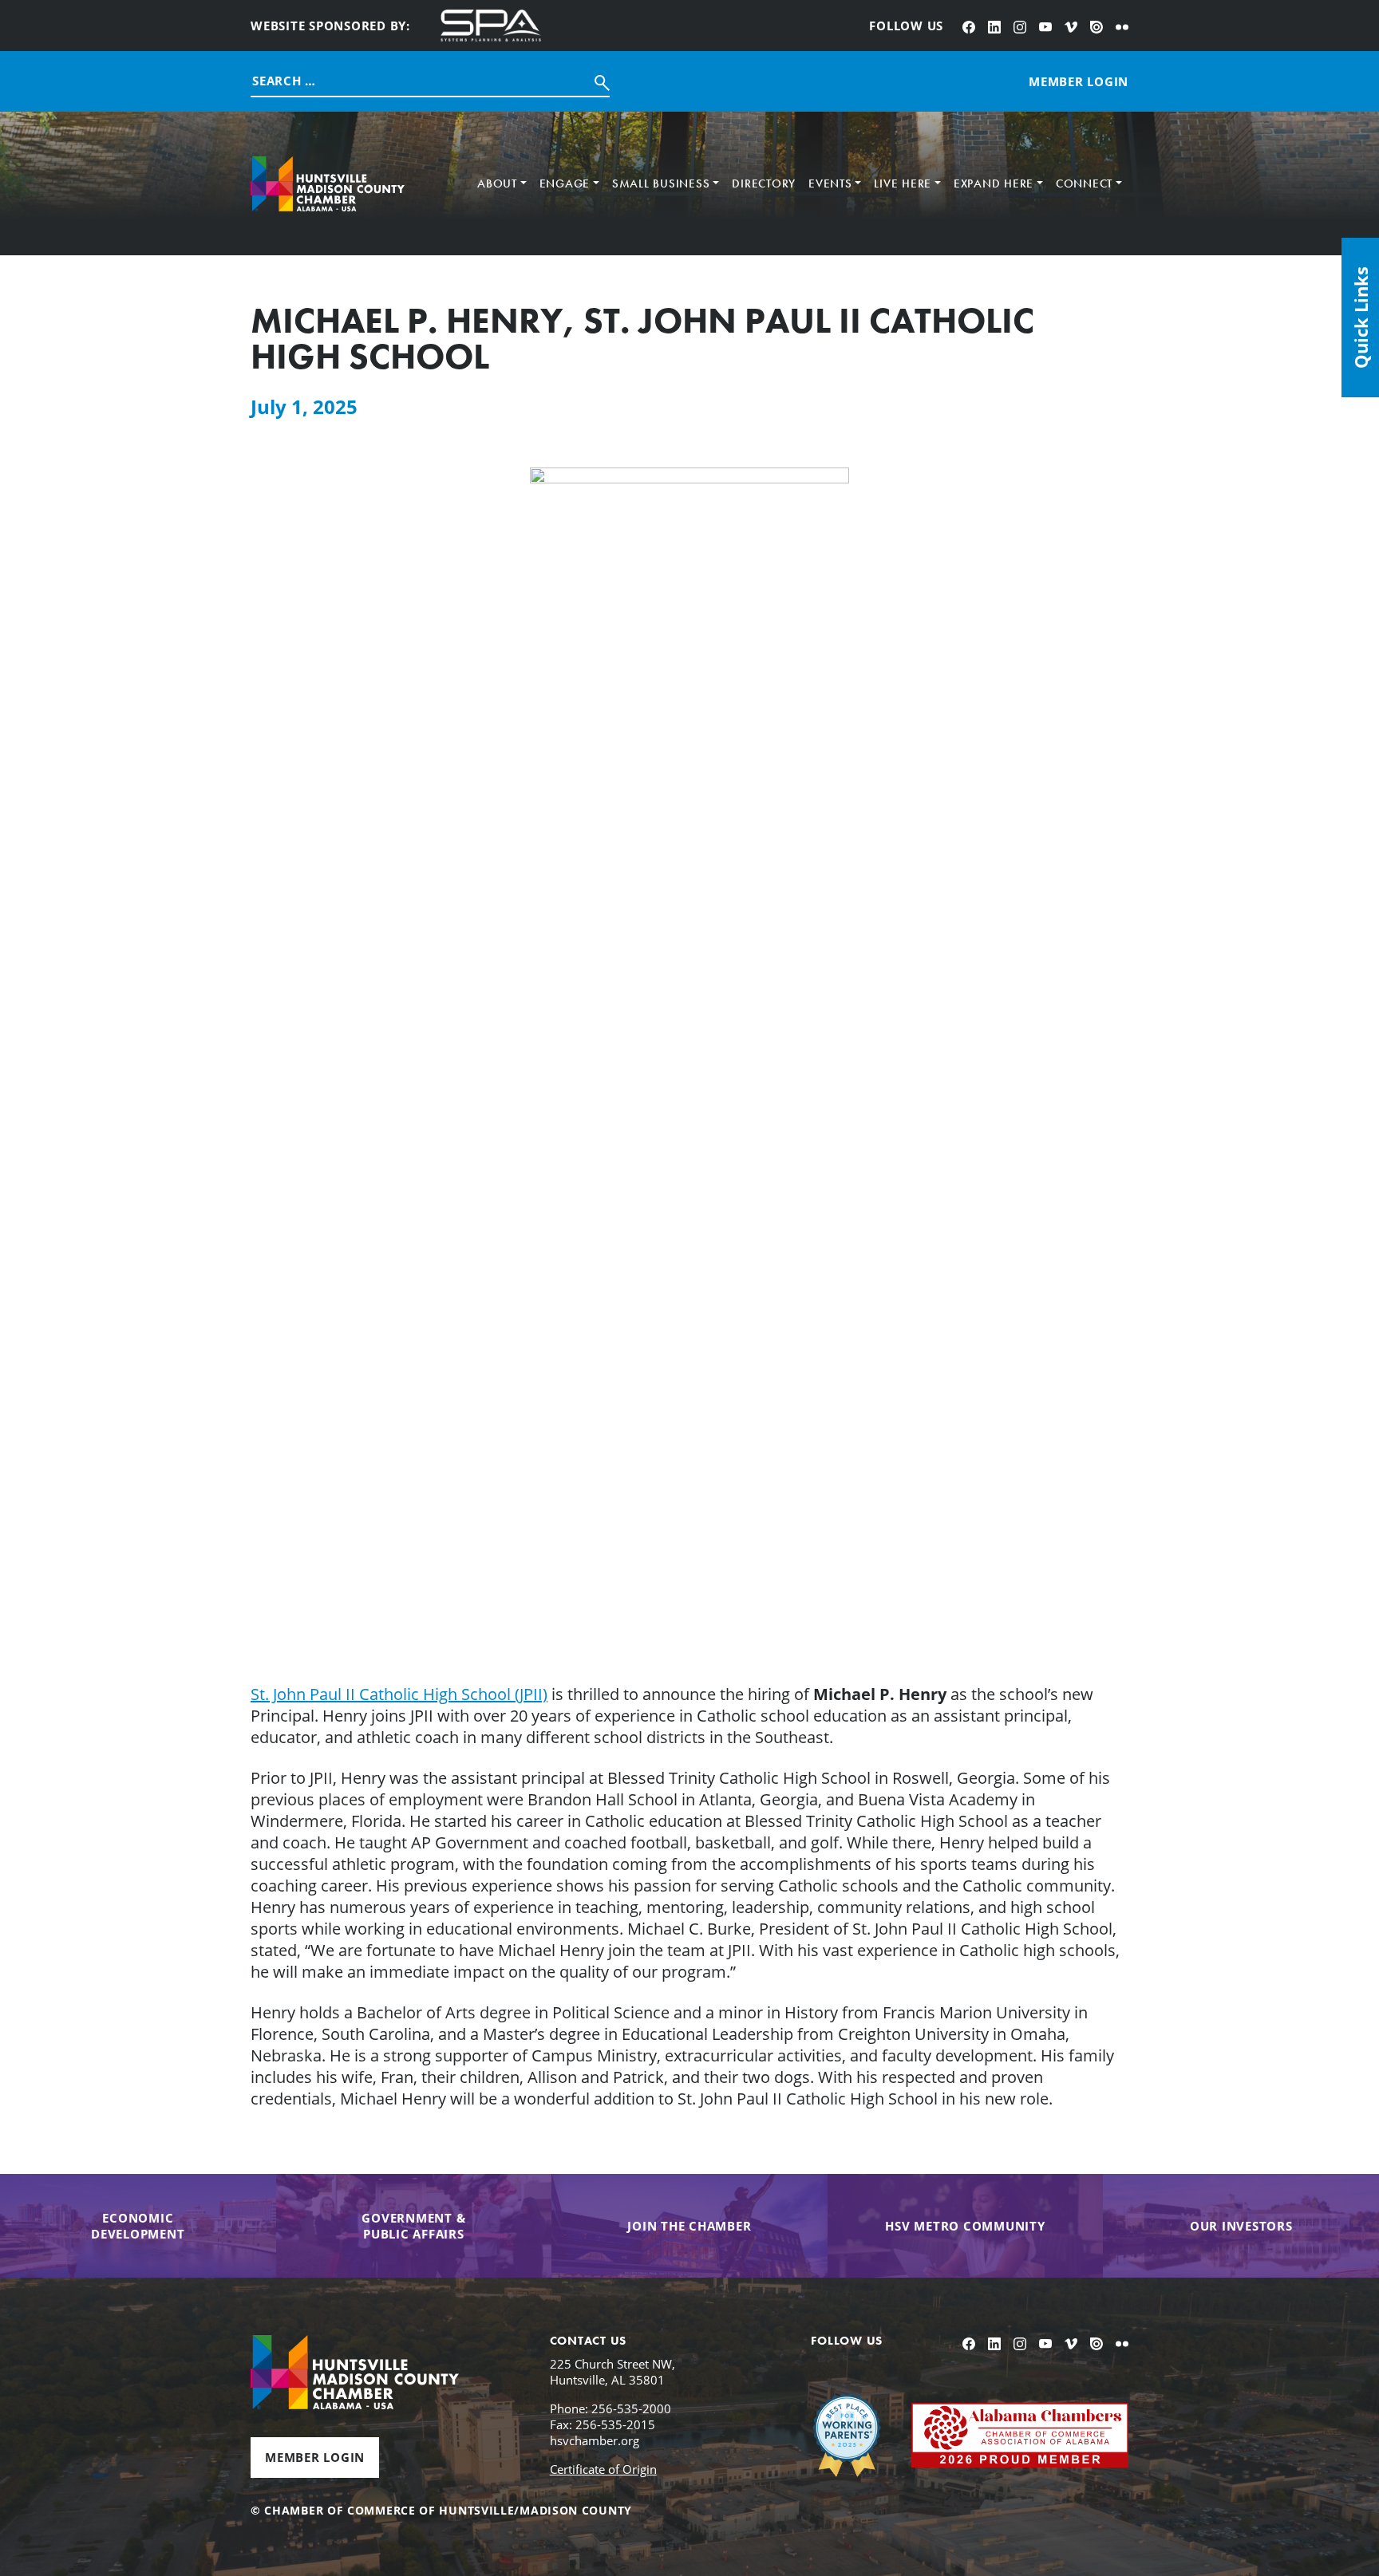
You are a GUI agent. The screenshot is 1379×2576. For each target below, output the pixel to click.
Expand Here (994, 183)
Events (830, 183)
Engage (565, 183)
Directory (764, 183)
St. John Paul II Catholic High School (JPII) (399, 1694)
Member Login (315, 2457)
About (497, 183)
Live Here (903, 183)
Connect (1084, 183)
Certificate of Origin (603, 2469)
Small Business (661, 183)
